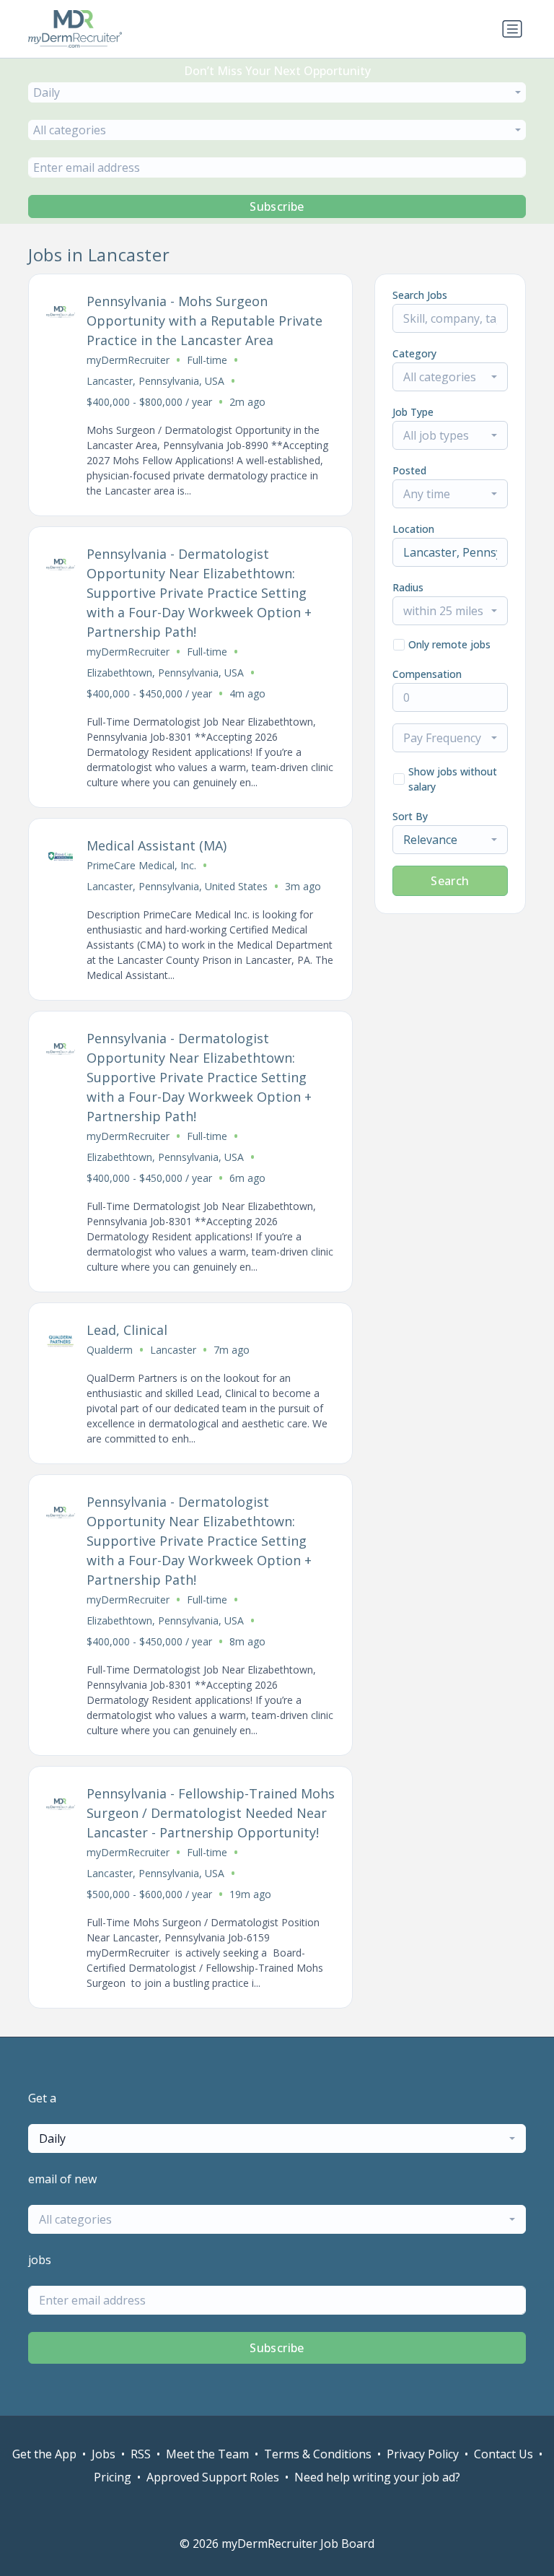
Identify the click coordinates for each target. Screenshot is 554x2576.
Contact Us (504, 2454)
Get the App (44, 2454)
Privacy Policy (423, 2454)
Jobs (104, 2454)
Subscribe (277, 206)
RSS (141, 2454)
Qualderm (110, 1350)
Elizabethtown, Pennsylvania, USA (165, 673)
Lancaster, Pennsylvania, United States (177, 886)
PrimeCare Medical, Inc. (141, 865)
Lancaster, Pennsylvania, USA (155, 381)
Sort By (410, 816)
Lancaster (173, 1350)
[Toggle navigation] (512, 29)
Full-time (207, 360)
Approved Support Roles (213, 2477)
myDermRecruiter (128, 360)
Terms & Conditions (318, 2454)
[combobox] (277, 92)
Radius (408, 587)
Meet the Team (207, 2454)
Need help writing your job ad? (377, 2477)
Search (450, 881)
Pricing (113, 2477)
